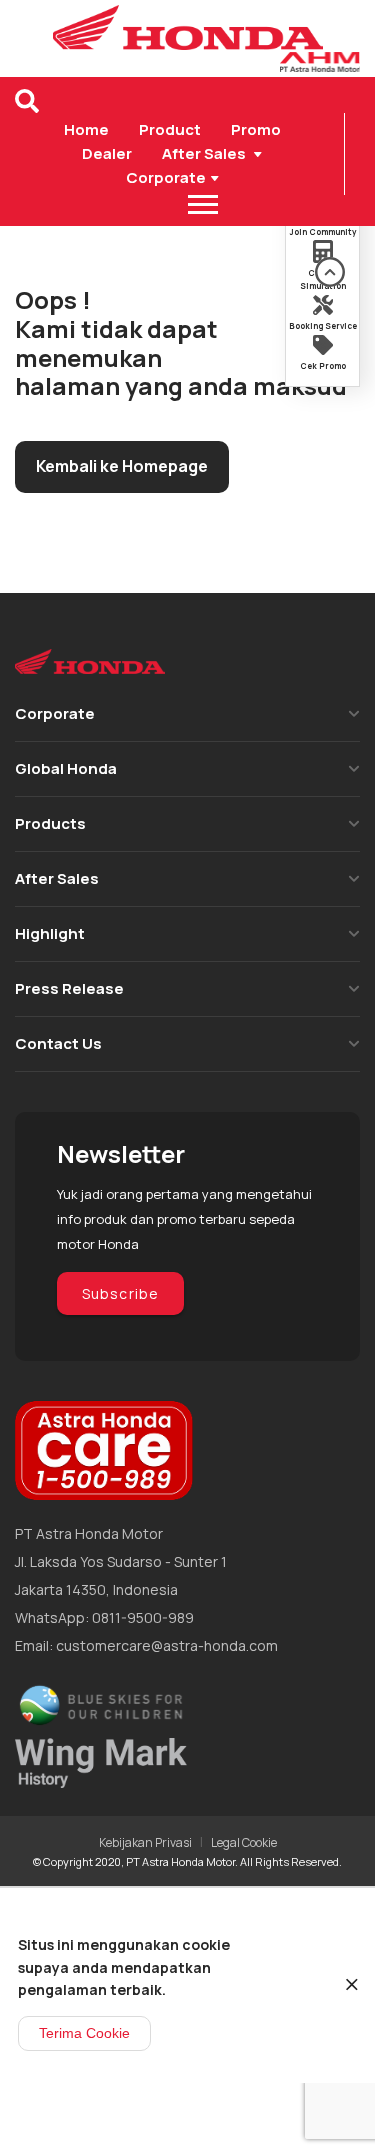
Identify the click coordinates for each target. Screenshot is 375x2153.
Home (86, 129)
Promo (256, 129)
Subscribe (120, 1293)
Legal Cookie (244, 1842)
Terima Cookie (84, 2033)
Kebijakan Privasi (145, 1842)
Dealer (107, 153)
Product (170, 129)
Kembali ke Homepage (122, 466)
